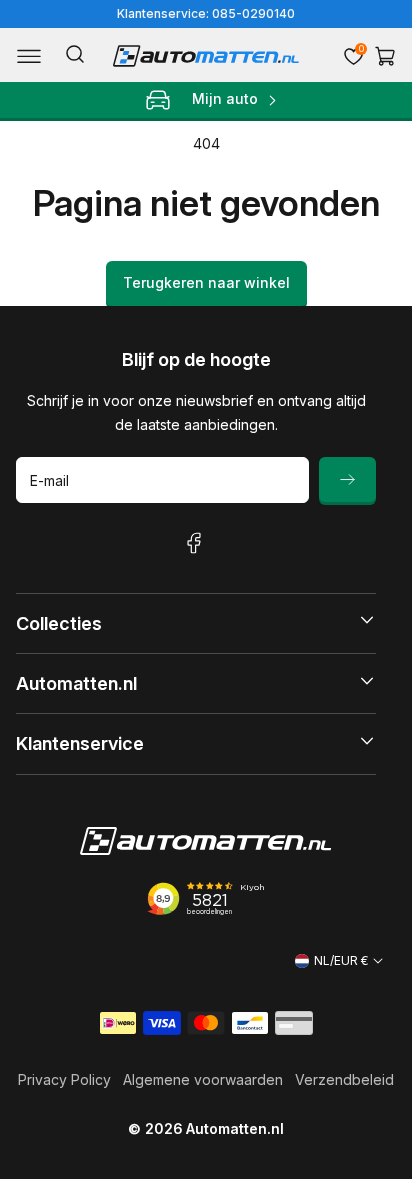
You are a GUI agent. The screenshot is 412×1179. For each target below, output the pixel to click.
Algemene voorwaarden (203, 1079)
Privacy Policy (64, 1079)
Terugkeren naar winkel (206, 282)
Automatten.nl (235, 1128)
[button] (29, 56)
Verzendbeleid (344, 1079)
